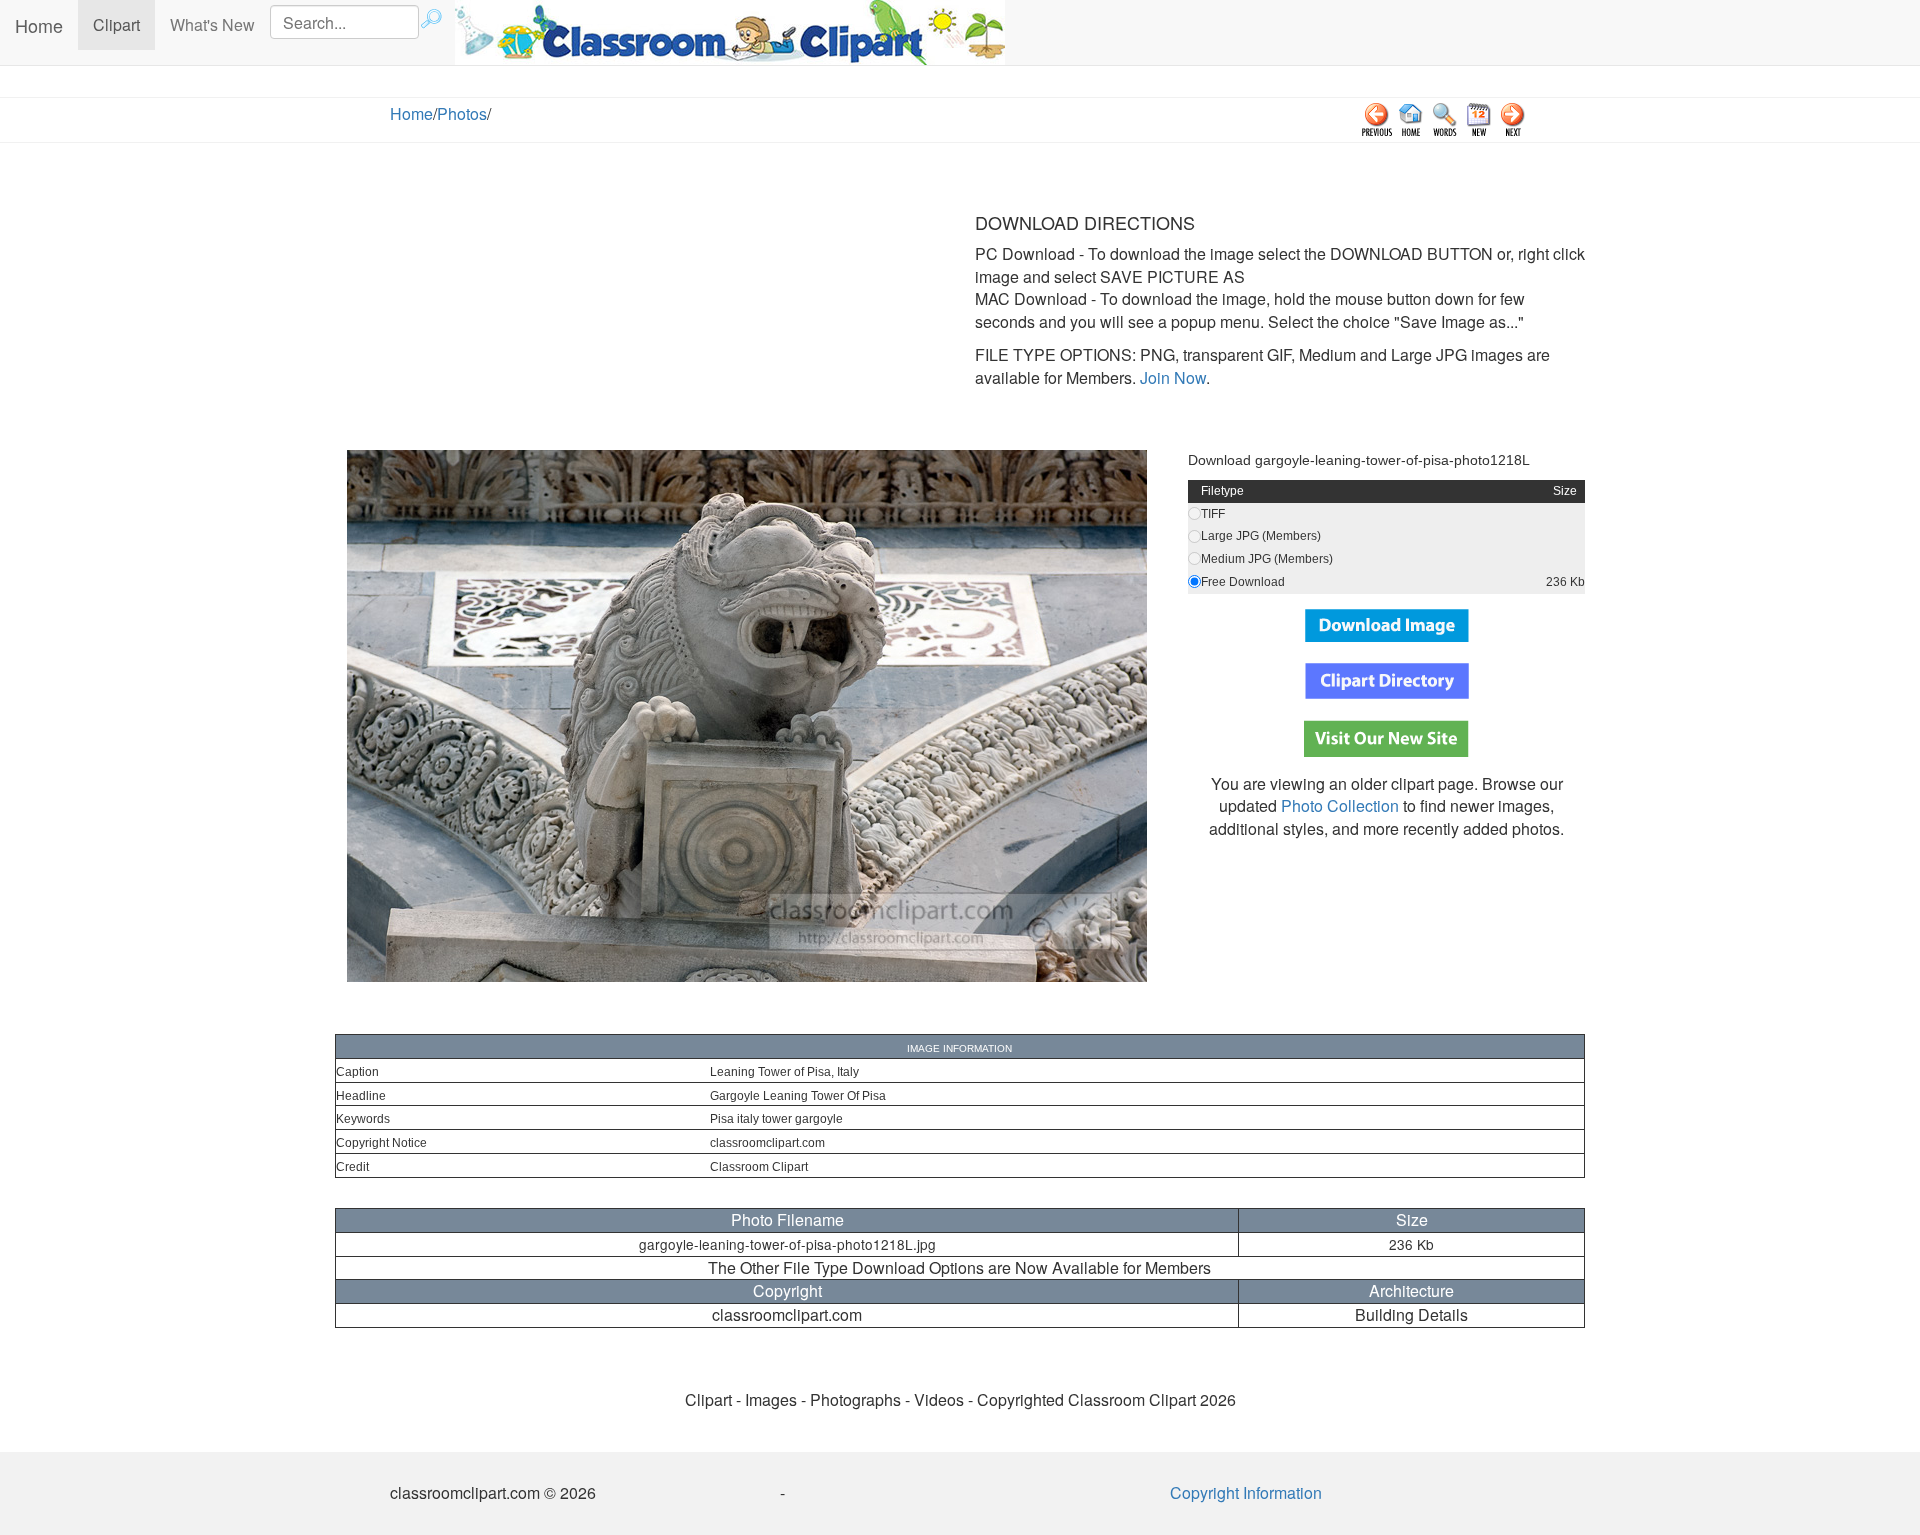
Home (39, 25)
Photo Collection (1340, 805)
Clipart (124, 24)
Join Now (1171, 377)
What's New (212, 24)
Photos (462, 113)
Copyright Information (1246, 1492)
